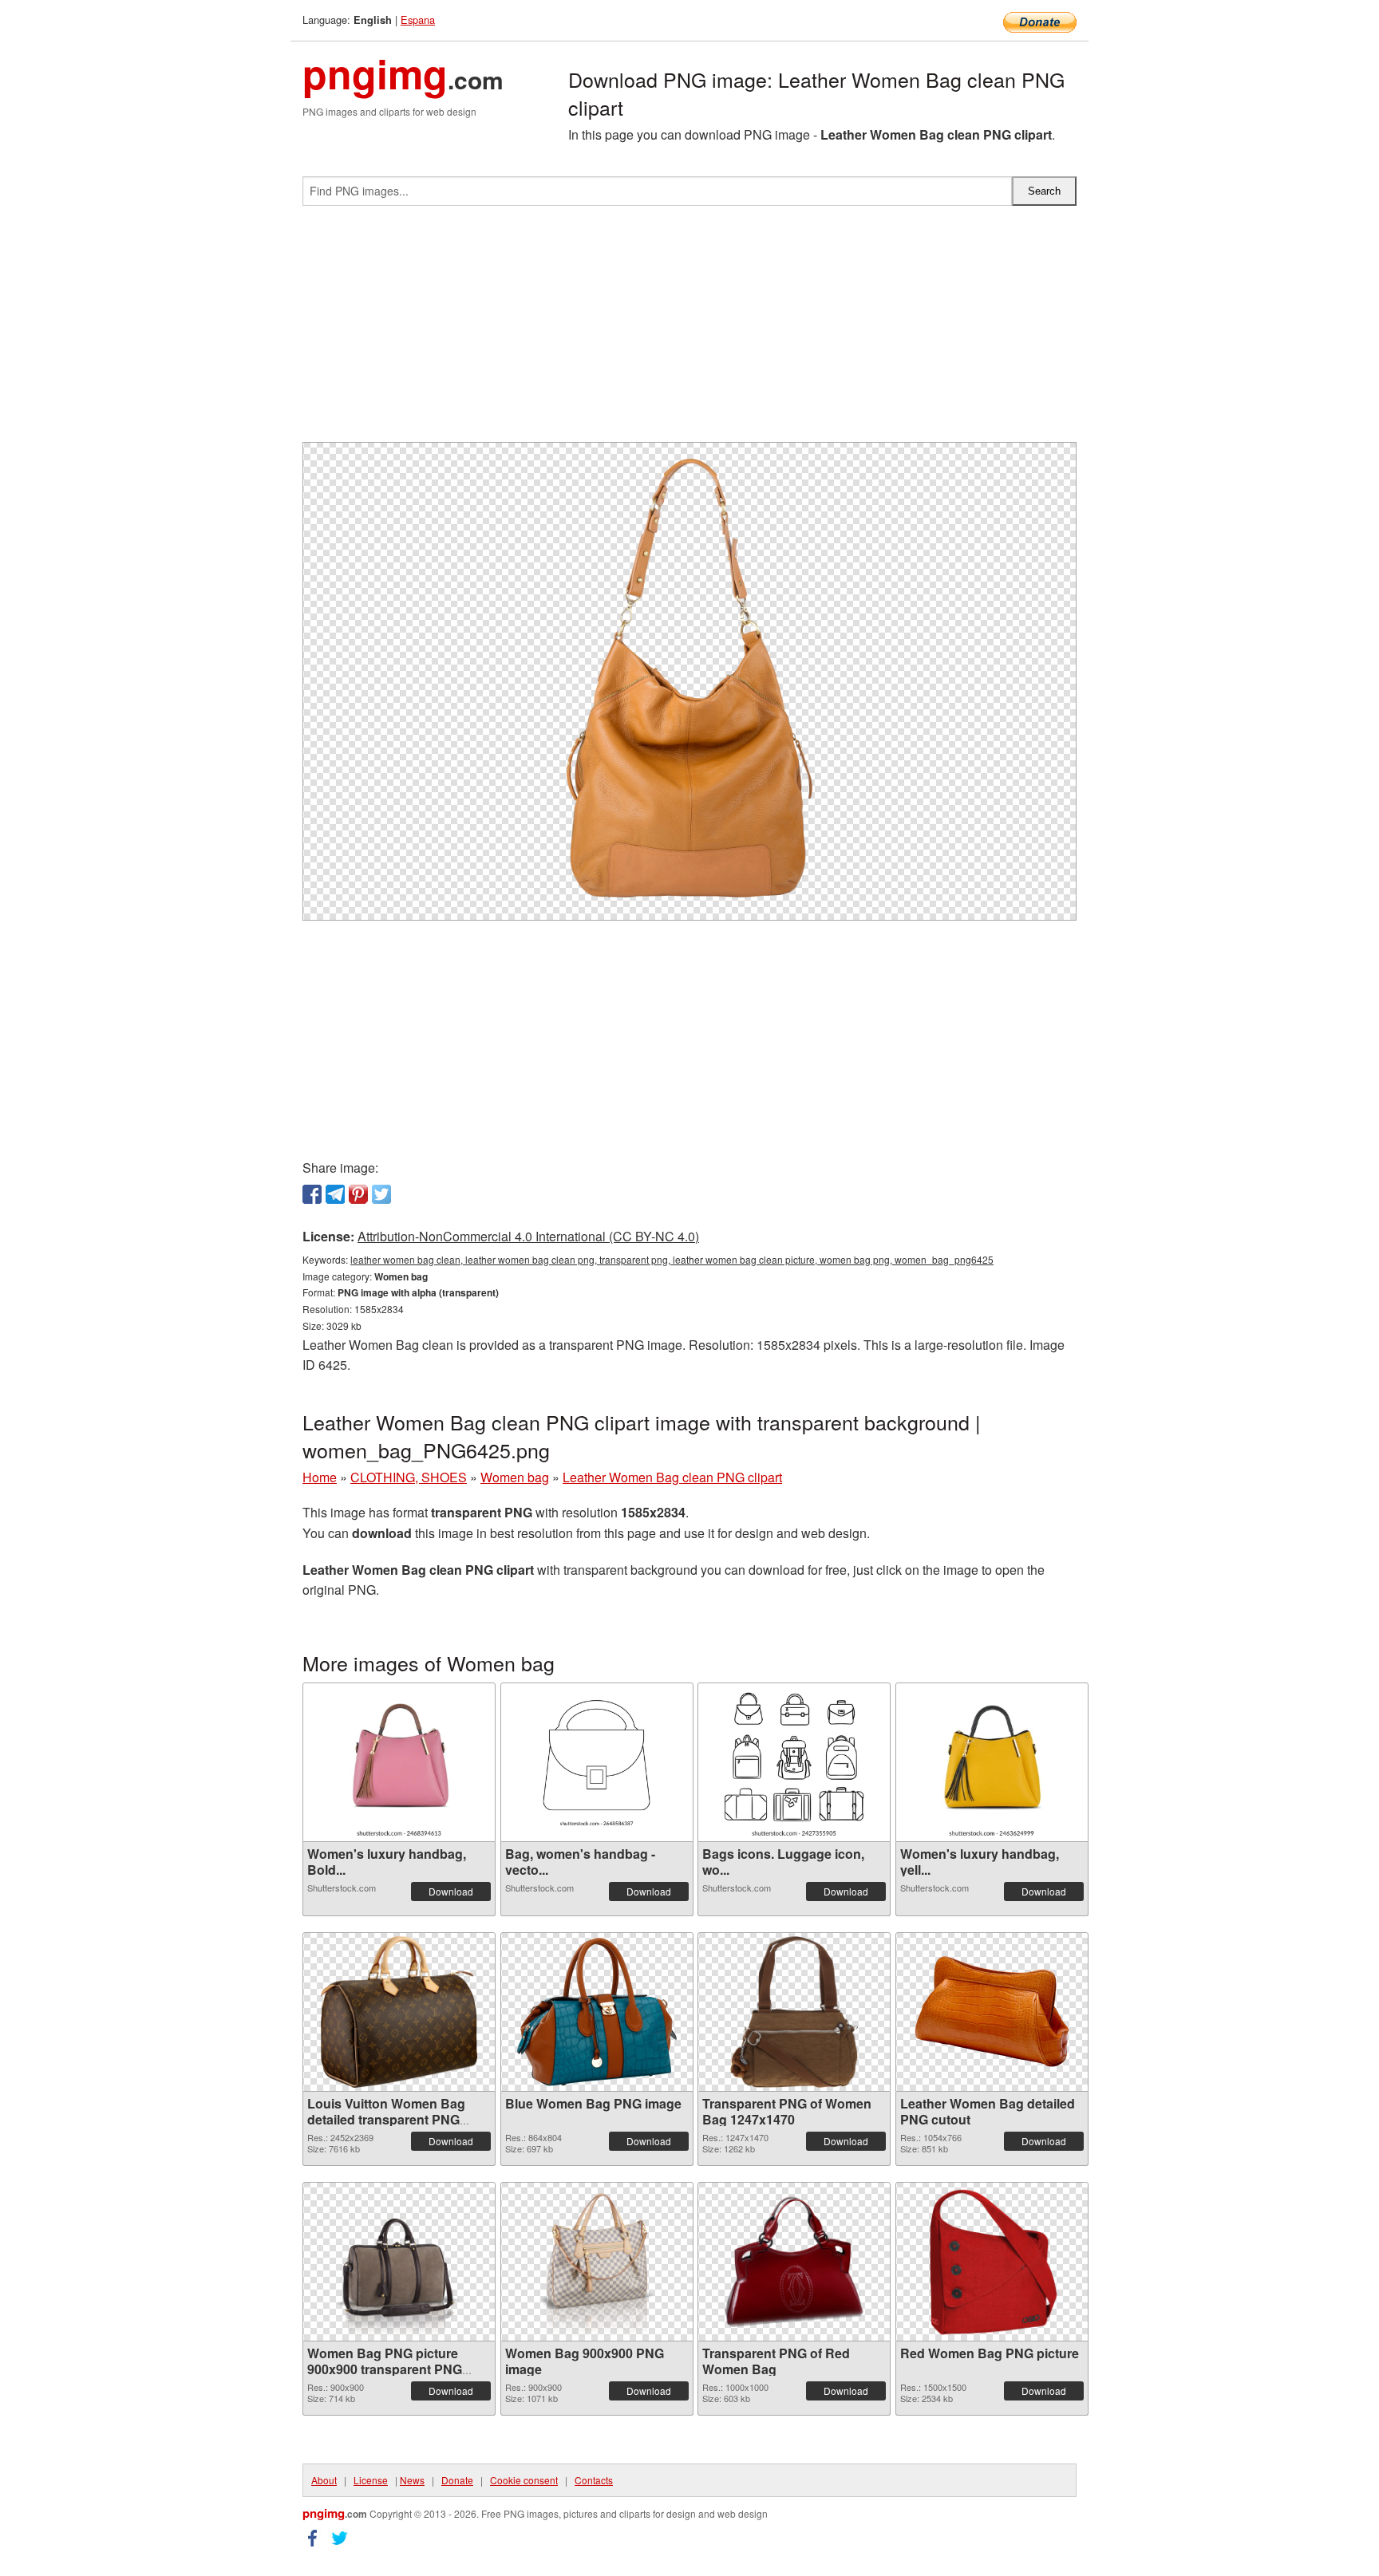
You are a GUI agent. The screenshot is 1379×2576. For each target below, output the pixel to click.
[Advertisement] (689, 330)
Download (451, 1891)
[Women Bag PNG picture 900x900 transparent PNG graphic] (399, 2262)
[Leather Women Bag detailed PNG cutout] (992, 2012)
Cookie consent (524, 2480)
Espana (418, 20)
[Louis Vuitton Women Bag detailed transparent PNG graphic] (399, 2012)
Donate (457, 2480)
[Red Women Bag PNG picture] (992, 2262)
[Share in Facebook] (312, 1194)
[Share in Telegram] (335, 1194)
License (371, 2480)
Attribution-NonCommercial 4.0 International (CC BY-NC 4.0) (528, 1236)
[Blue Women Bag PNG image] (597, 2012)
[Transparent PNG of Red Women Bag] (794, 2262)
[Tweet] (381, 1194)
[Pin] (358, 1194)
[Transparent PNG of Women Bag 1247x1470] (794, 2012)
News (412, 2480)
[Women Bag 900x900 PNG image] (597, 2262)
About (324, 2480)
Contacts (594, 2480)
